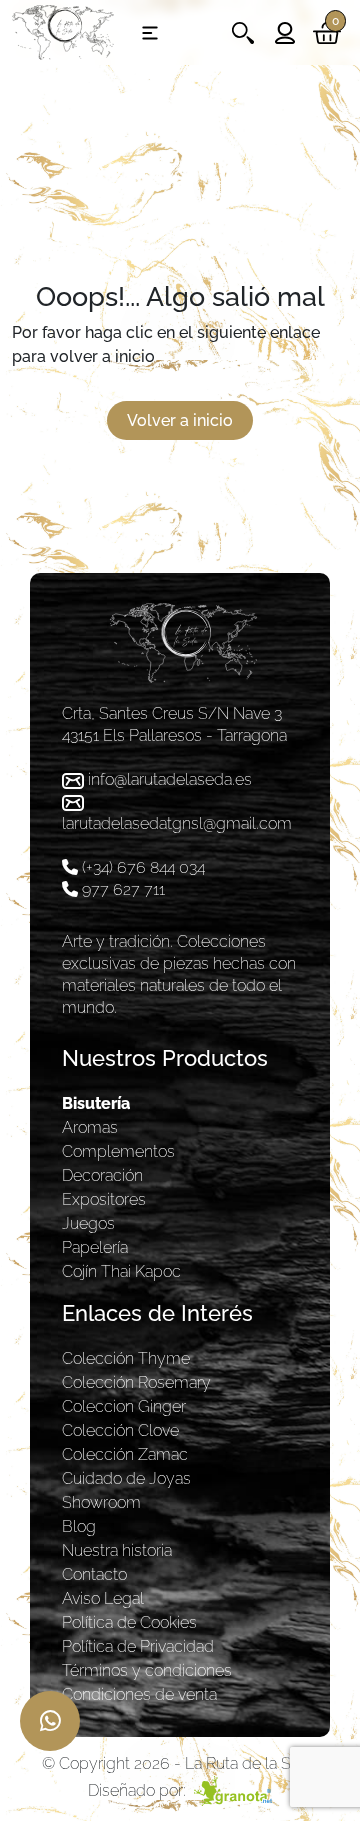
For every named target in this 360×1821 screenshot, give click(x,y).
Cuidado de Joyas (126, 1478)
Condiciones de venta (139, 1694)
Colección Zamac (125, 1454)
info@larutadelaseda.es (170, 779)
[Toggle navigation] (150, 33)
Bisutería (96, 1103)
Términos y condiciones (147, 1670)
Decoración (102, 1175)
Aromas (90, 1127)
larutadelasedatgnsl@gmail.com (177, 823)
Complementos (118, 1151)
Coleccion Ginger (124, 1406)
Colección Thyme (126, 1358)
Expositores (104, 1199)
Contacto (94, 1574)
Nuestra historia (117, 1550)
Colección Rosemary (136, 1382)
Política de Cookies (129, 1622)
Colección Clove (120, 1430)
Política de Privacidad (138, 1646)
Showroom (101, 1502)
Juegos (88, 1223)
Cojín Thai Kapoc (121, 1271)
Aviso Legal (103, 1598)
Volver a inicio (180, 420)
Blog (79, 1526)
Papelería (95, 1247)
